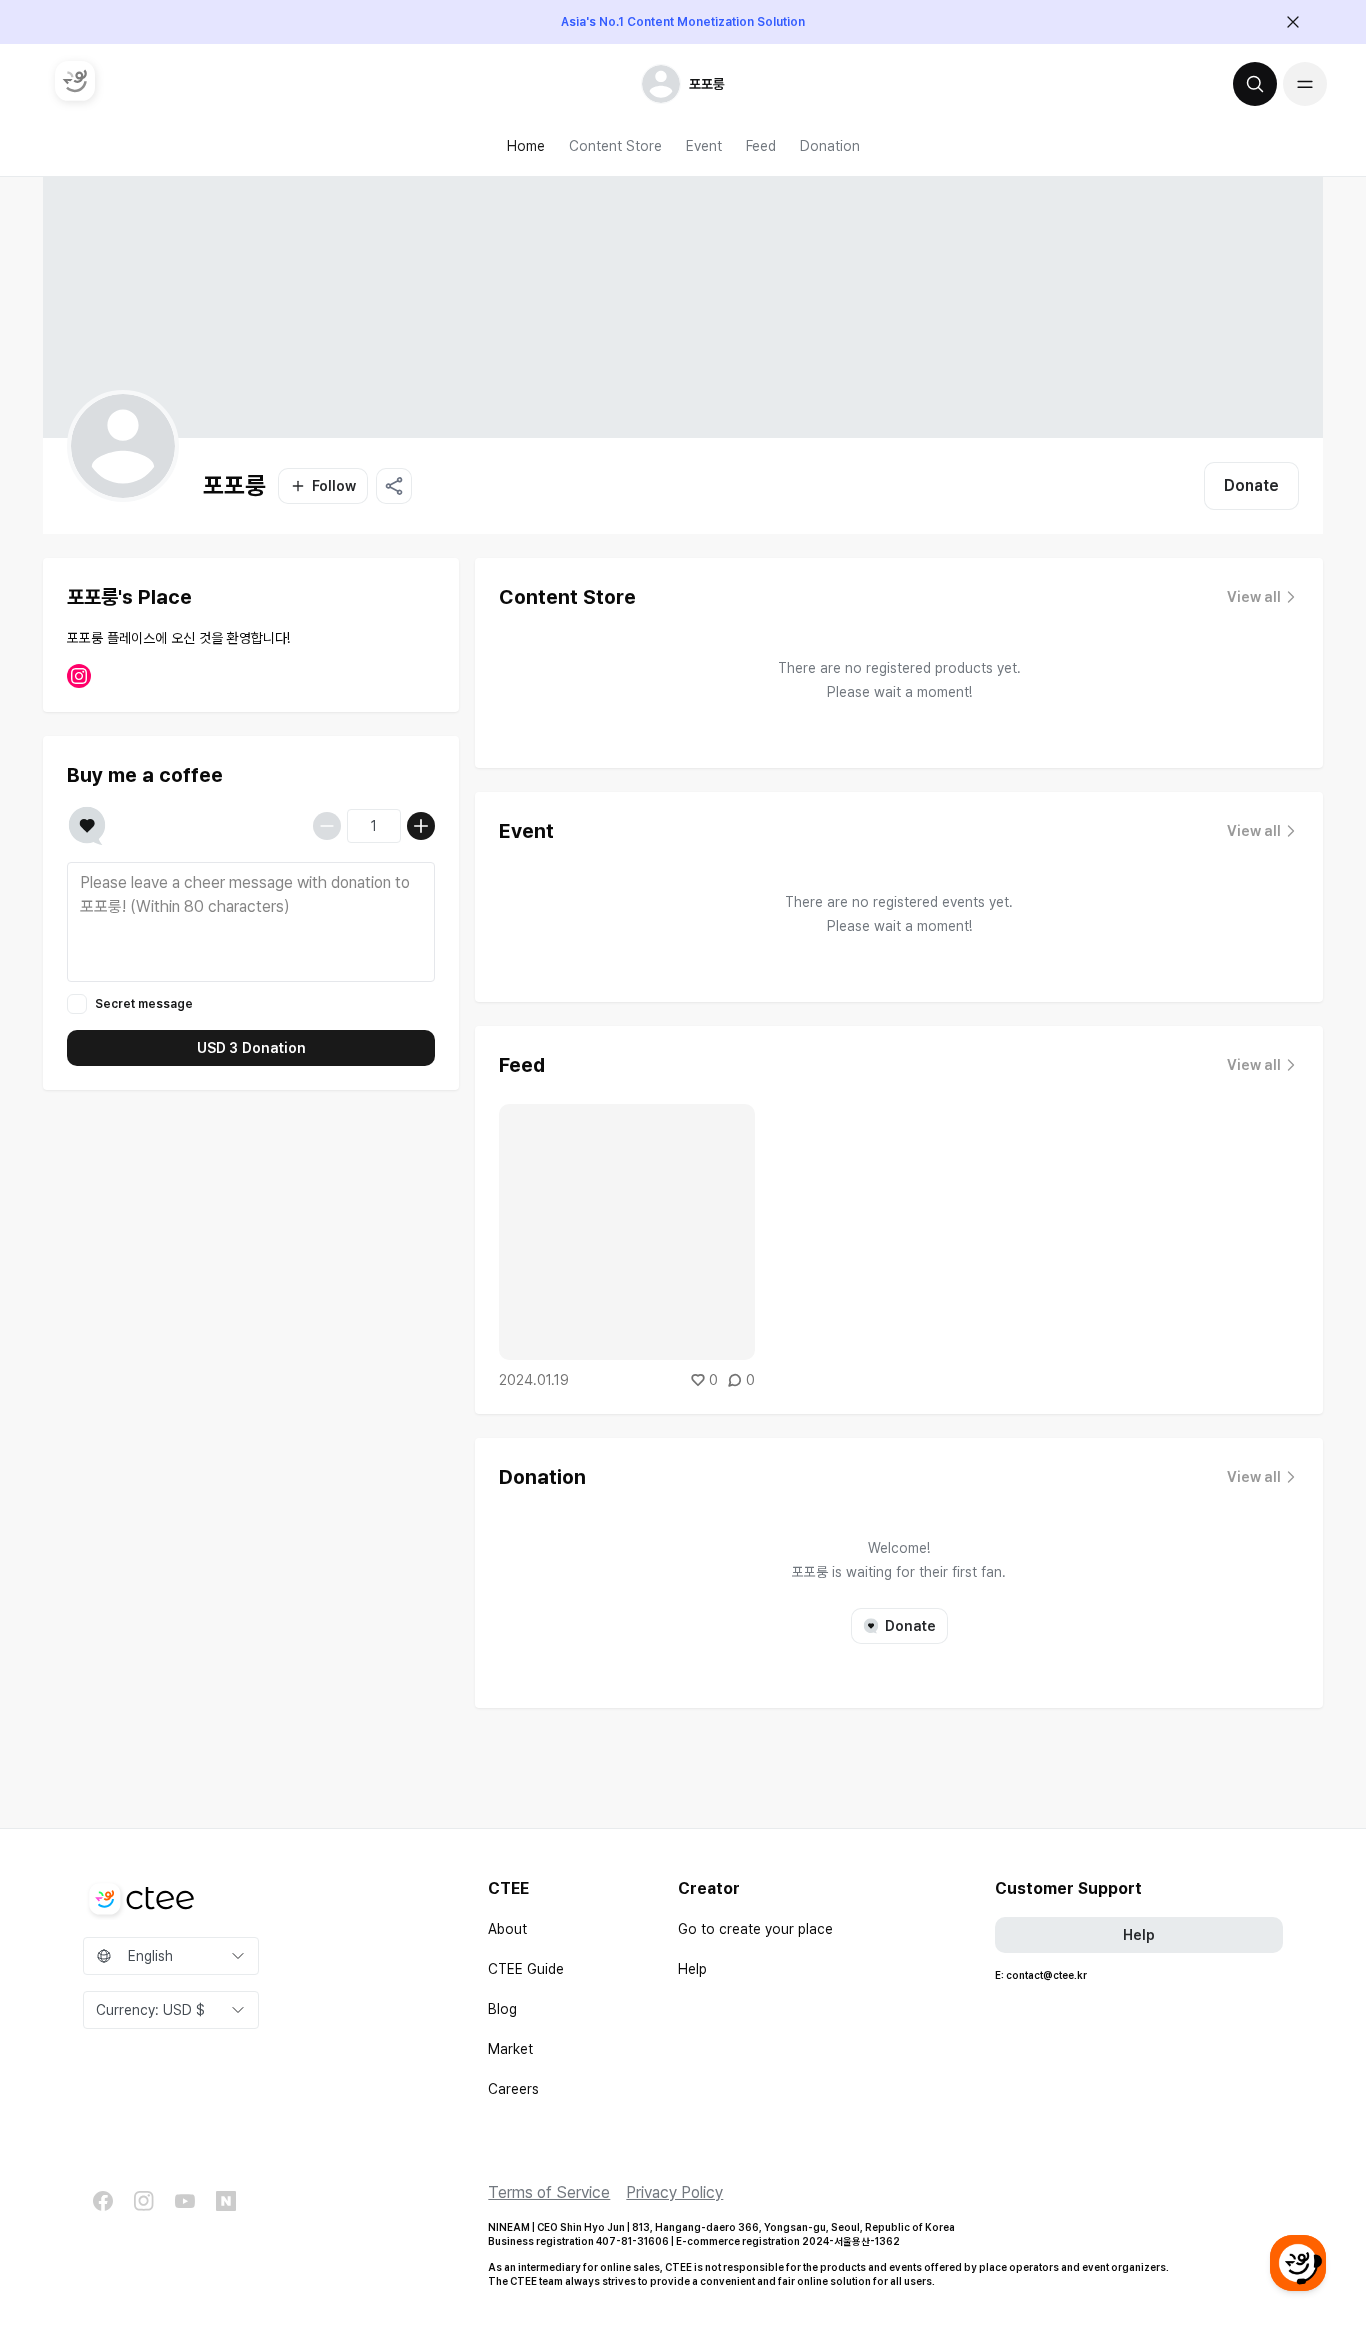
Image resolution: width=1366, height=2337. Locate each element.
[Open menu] (1305, 84)
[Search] (1255, 84)
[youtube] (185, 2201)
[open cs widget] (1298, 2263)
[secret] (77, 1004)
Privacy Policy (674, 2192)
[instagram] (144, 2201)
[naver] (226, 2201)
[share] (394, 486)
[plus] (421, 826)
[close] (1293, 22)
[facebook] (103, 2201)
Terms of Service (549, 2192)
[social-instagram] (79, 676)
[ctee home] (75, 81)
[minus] (327, 826)
